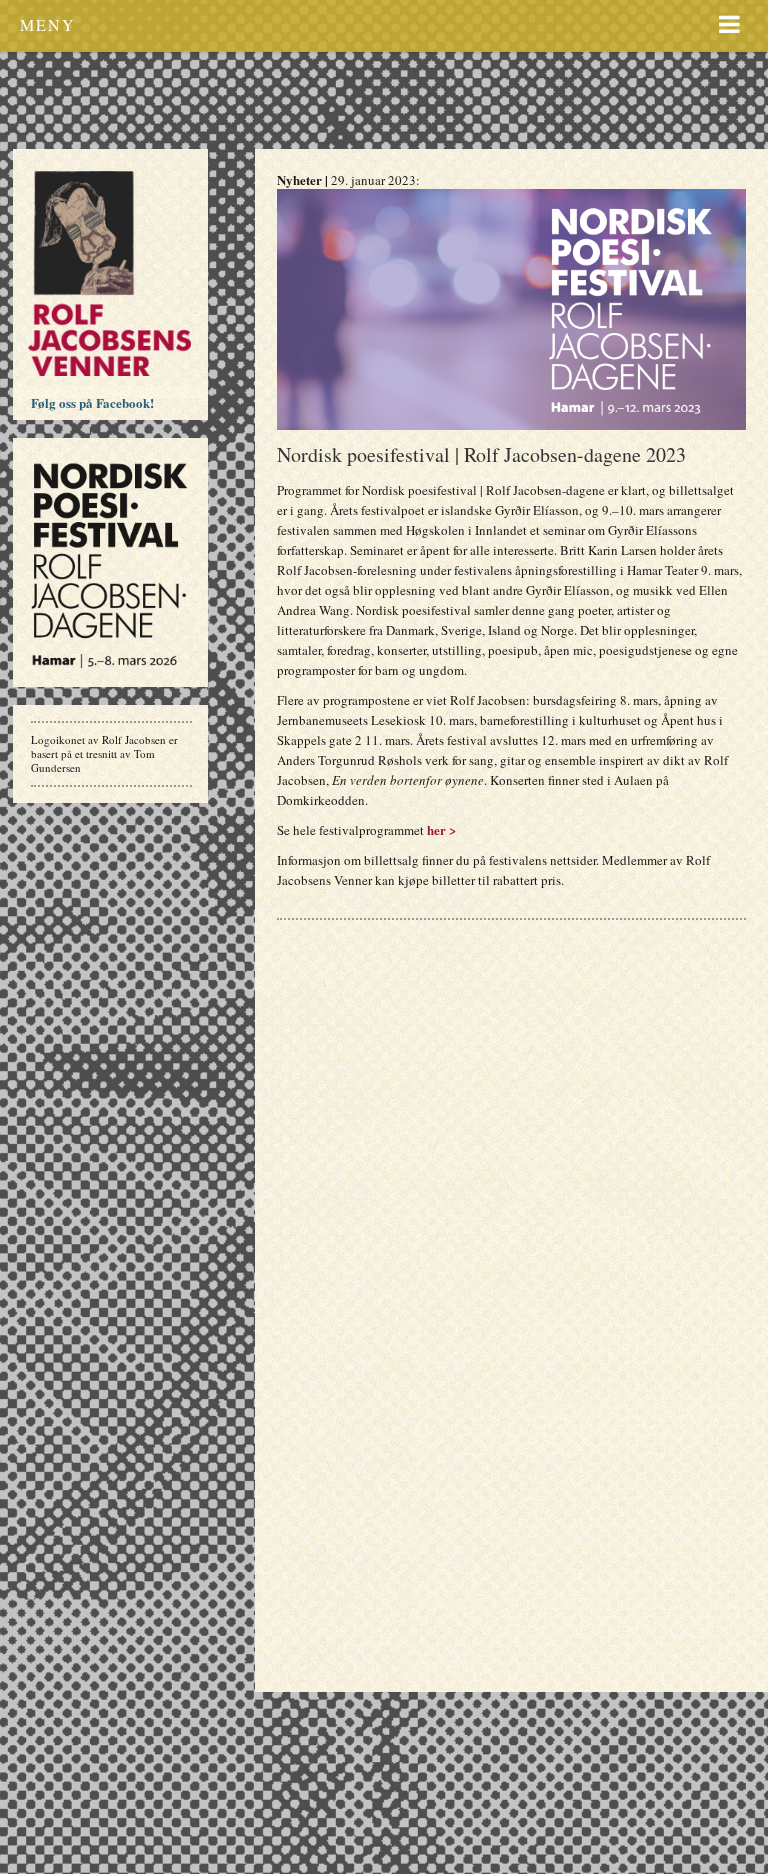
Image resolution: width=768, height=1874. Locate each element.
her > (441, 829)
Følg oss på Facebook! (92, 402)
